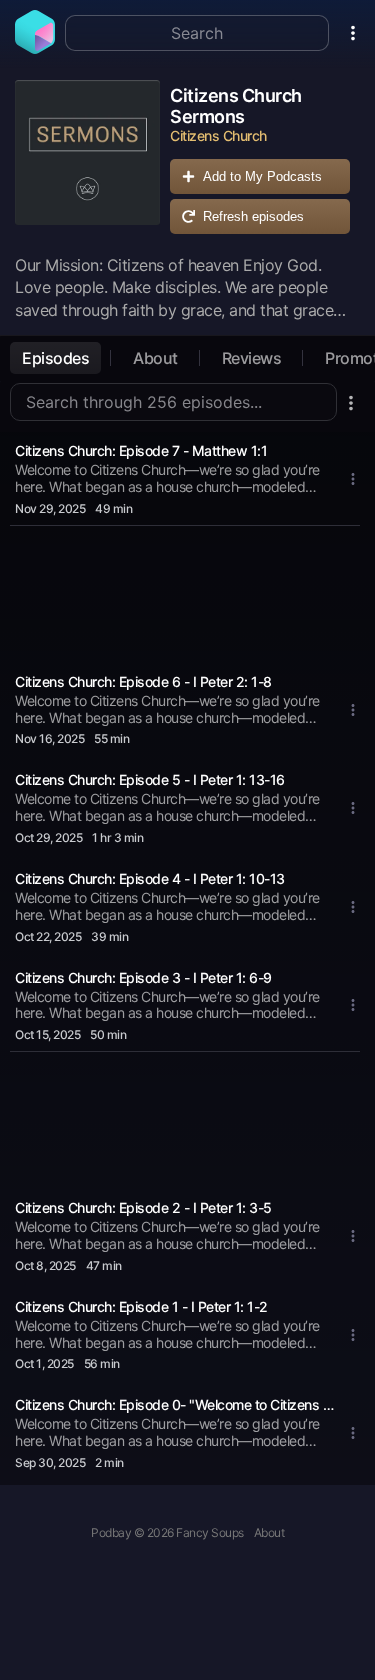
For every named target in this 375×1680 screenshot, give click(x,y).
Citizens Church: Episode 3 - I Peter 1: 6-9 (143, 977)
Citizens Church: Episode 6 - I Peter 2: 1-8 (143, 681)
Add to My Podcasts (262, 176)
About (155, 358)
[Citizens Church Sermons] (87, 162)
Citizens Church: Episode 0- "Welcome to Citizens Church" (175, 1404)
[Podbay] (35, 48)
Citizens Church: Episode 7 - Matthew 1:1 (141, 450)
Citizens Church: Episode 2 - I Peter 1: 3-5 (143, 1207)
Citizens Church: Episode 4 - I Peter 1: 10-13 (150, 878)
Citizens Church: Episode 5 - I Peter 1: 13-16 (150, 779)
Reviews (252, 358)
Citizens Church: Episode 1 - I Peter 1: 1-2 (141, 1306)
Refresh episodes (253, 216)
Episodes (55, 358)
